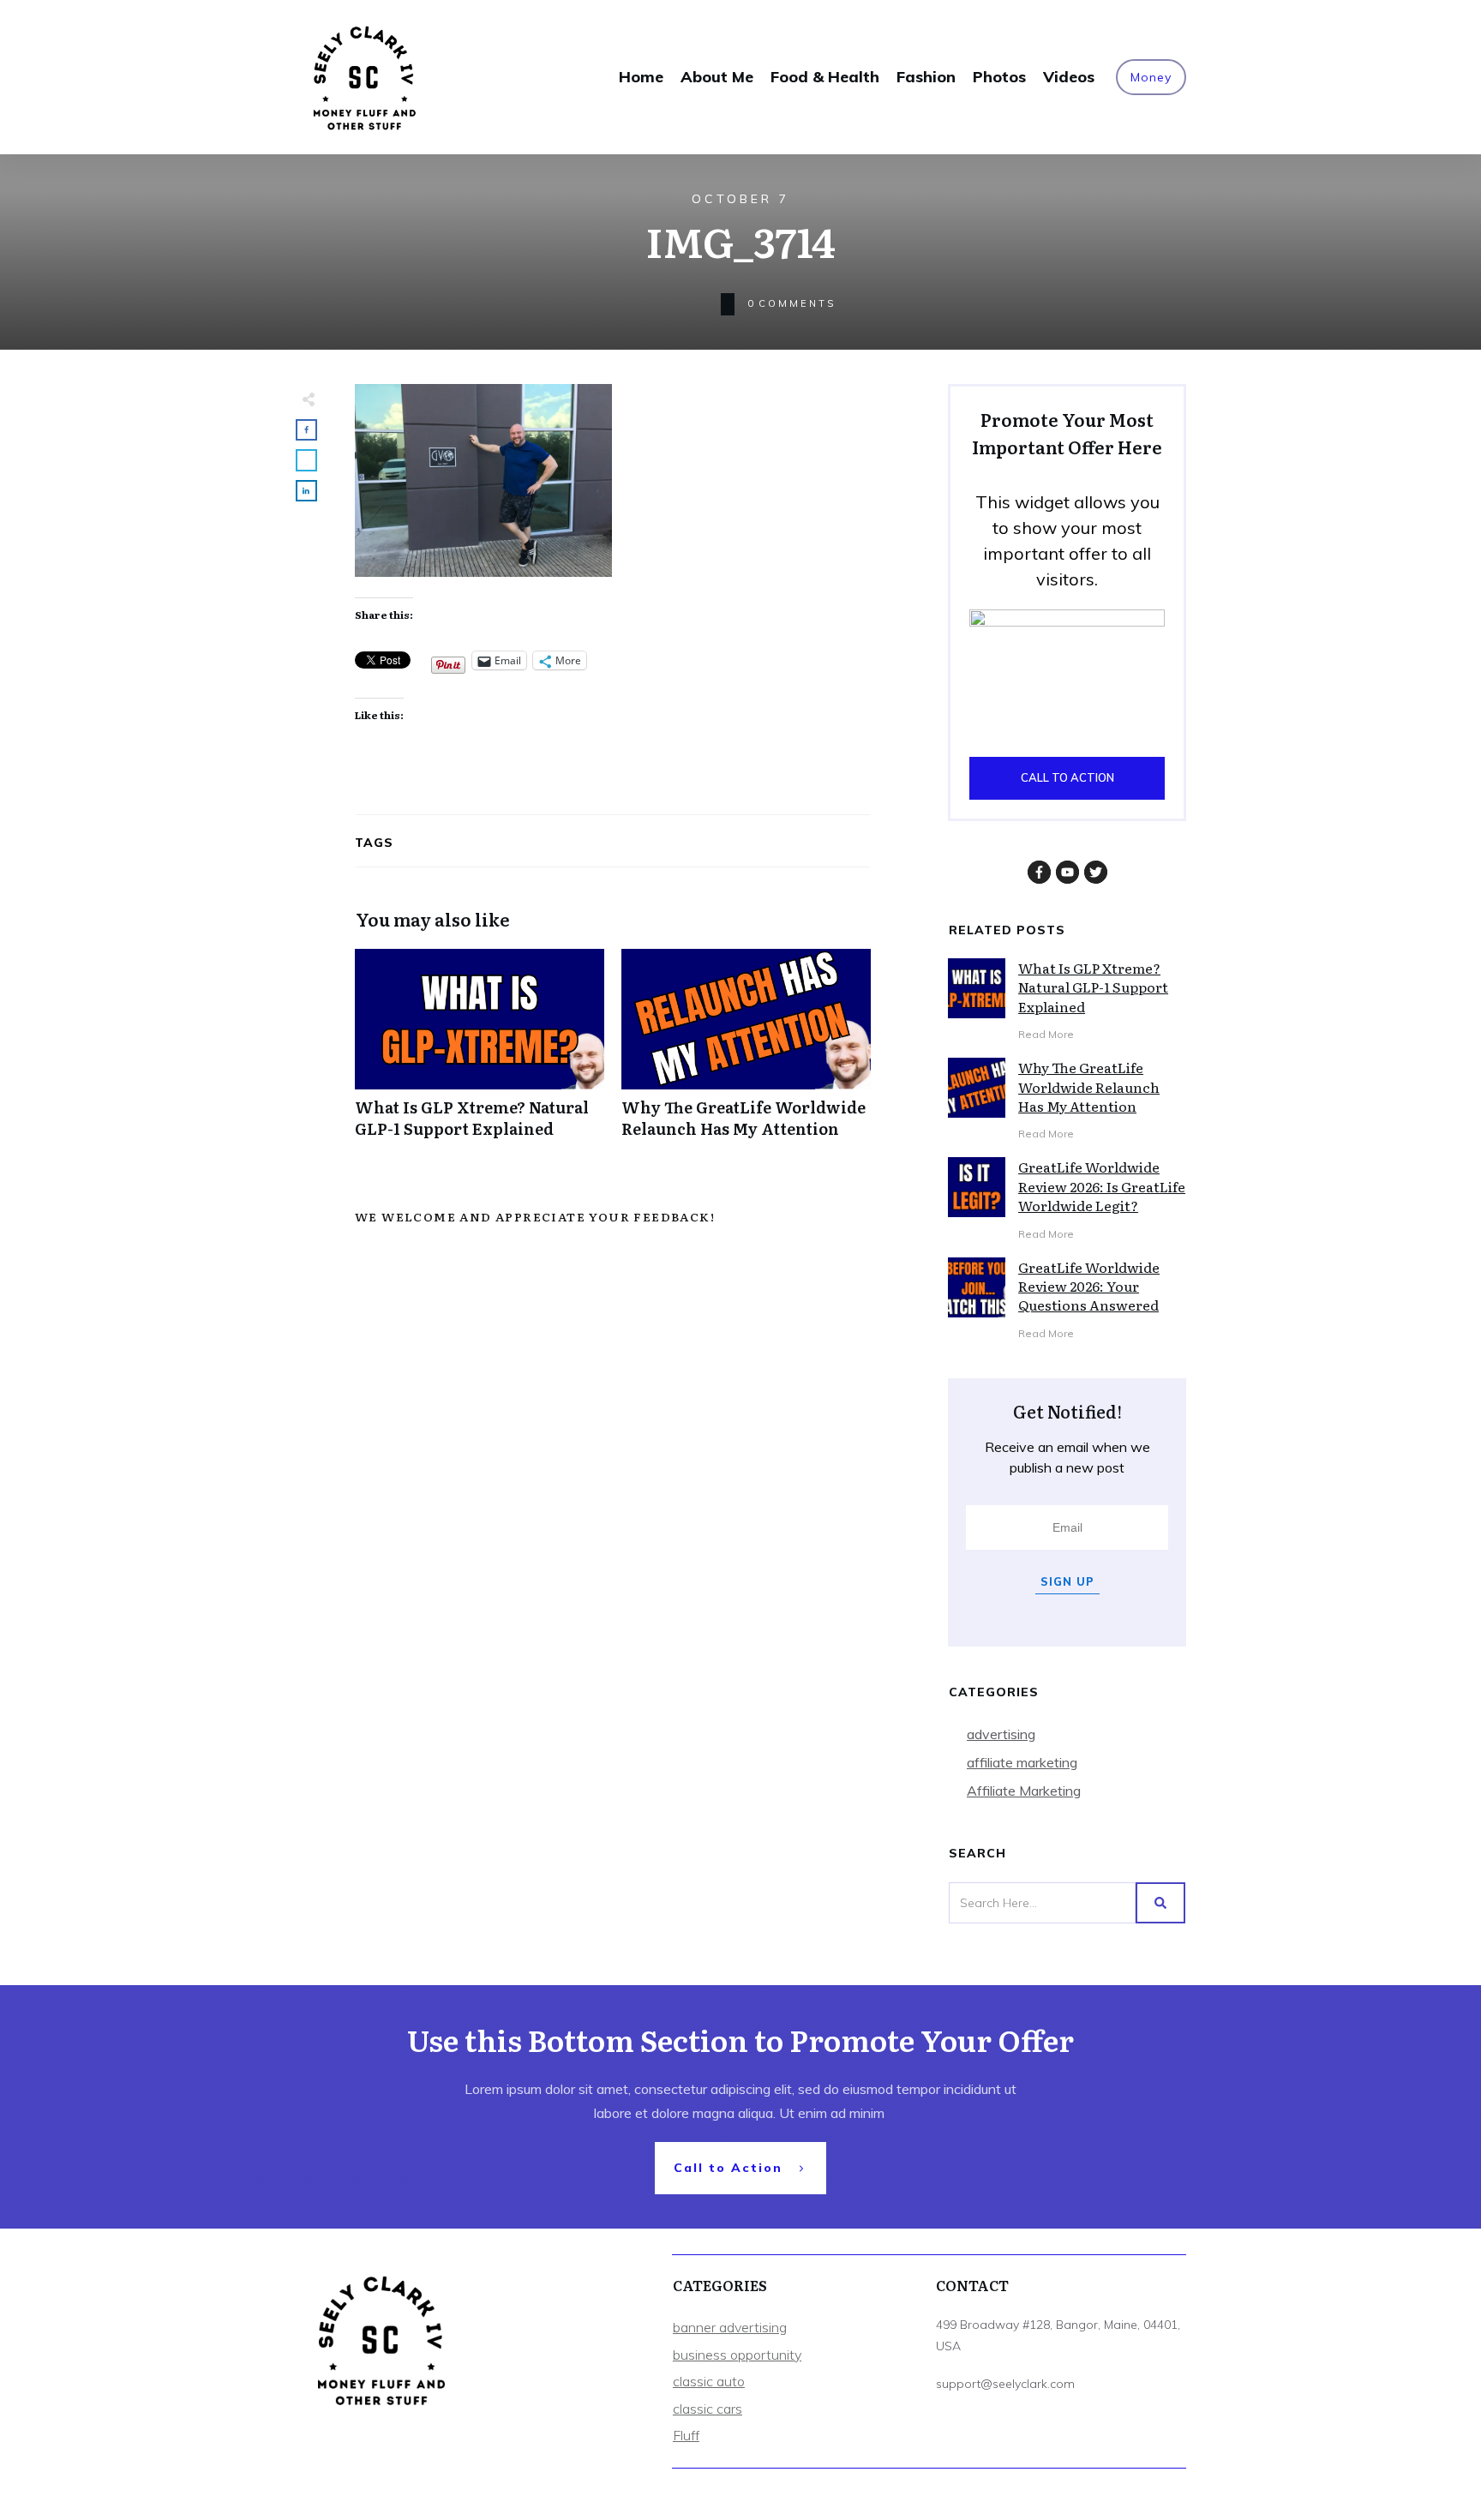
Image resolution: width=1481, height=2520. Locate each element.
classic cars (708, 2409)
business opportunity (737, 2355)
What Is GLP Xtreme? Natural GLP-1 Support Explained (480, 1053)
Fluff (686, 2435)
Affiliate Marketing (1024, 1791)
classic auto (709, 2381)
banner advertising (730, 2327)
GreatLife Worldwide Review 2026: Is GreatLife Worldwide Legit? (1102, 1186)
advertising (1001, 1734)
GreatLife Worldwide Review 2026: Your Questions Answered (1089, 1286)
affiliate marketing (1022, 1762)
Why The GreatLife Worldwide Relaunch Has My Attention (746, 1053)
